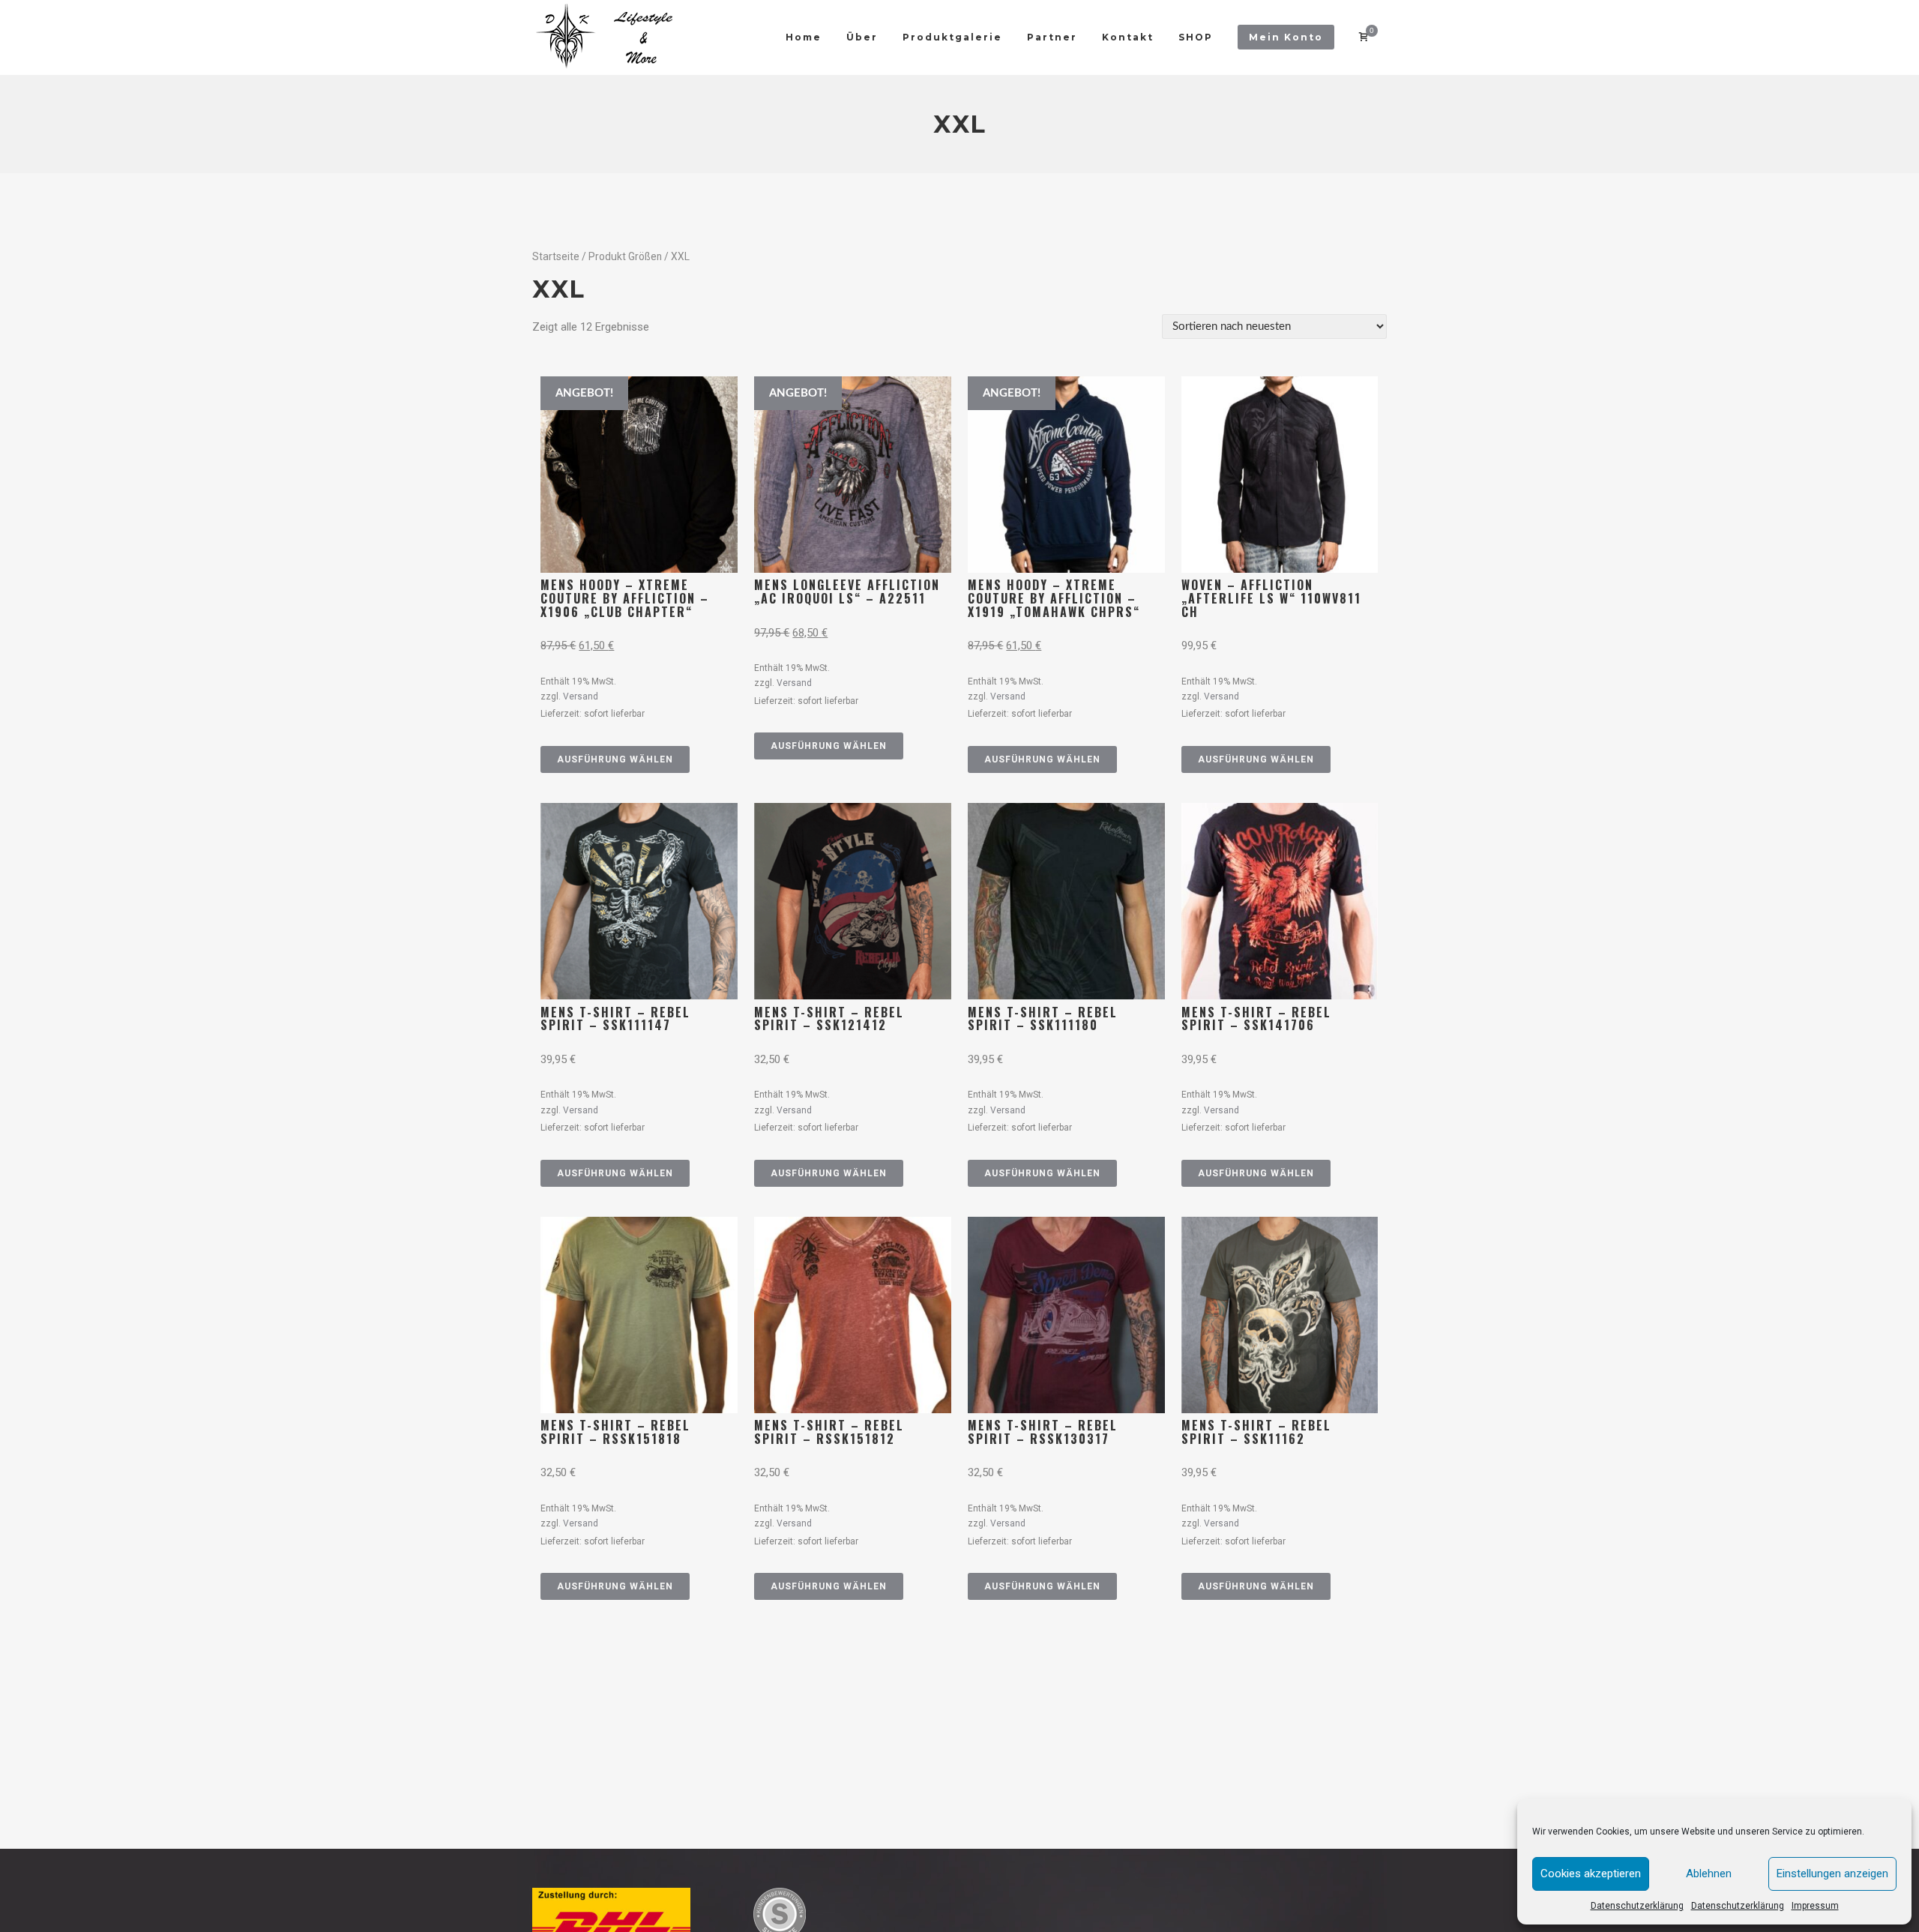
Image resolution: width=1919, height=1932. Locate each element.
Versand (581, 696)
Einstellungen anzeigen (1832, 1874)
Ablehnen (1709, 1874)
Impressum (1815, 1906)
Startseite (556, 256)
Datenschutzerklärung (1637, 1906)
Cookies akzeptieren (1591, 1874)
